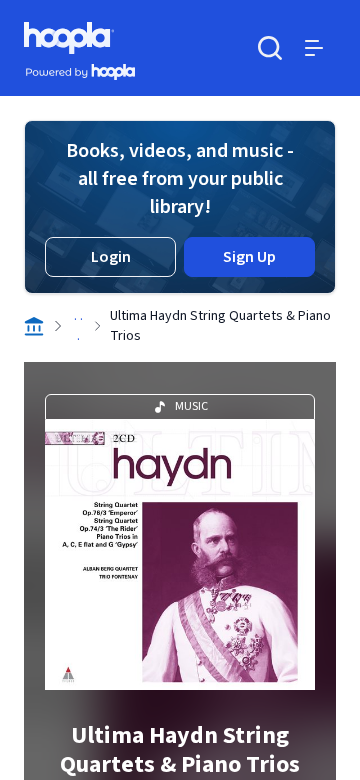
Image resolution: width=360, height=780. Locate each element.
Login (111, 257)
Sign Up (249, 257)
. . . (78, 326)
